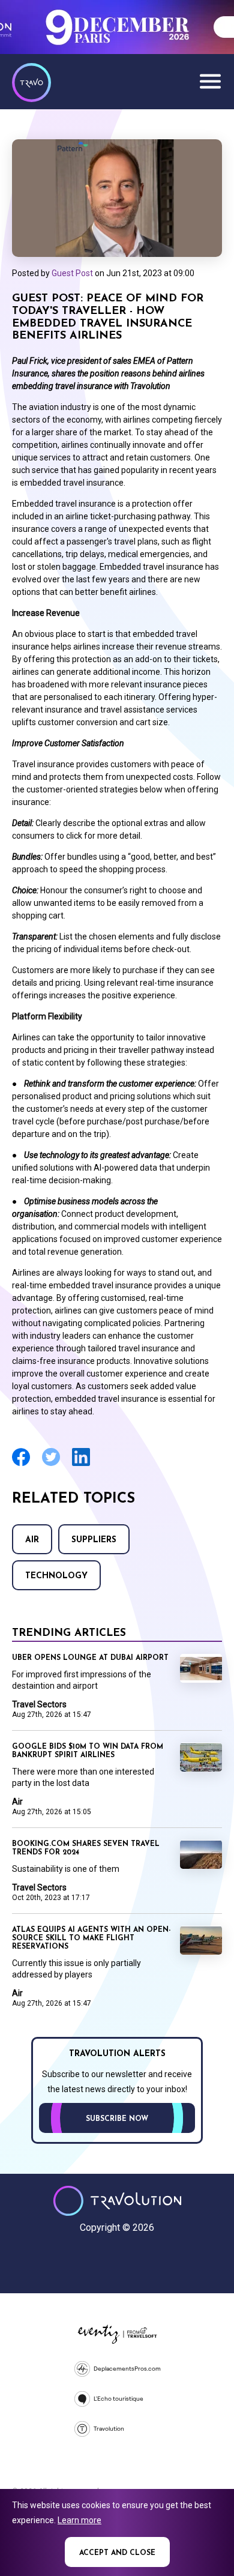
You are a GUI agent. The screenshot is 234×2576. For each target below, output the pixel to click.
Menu (210, 81)
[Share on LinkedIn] (81, 1464)
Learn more (79, 2520)
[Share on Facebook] (21, 1464)
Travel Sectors (39, 1704)
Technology (56, 1576)
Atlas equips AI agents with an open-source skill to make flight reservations (91, 1938)
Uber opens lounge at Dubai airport (90, 1658)
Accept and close (117, 2553)
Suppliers (94, 1540)
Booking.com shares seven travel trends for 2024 (86, 1848)
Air (32, 1540)
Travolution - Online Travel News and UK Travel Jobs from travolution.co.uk (117, 2201)
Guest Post (72, 273)
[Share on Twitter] (51, 1464)
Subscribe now (117, 2119)
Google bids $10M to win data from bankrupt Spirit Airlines (88, 1751)
